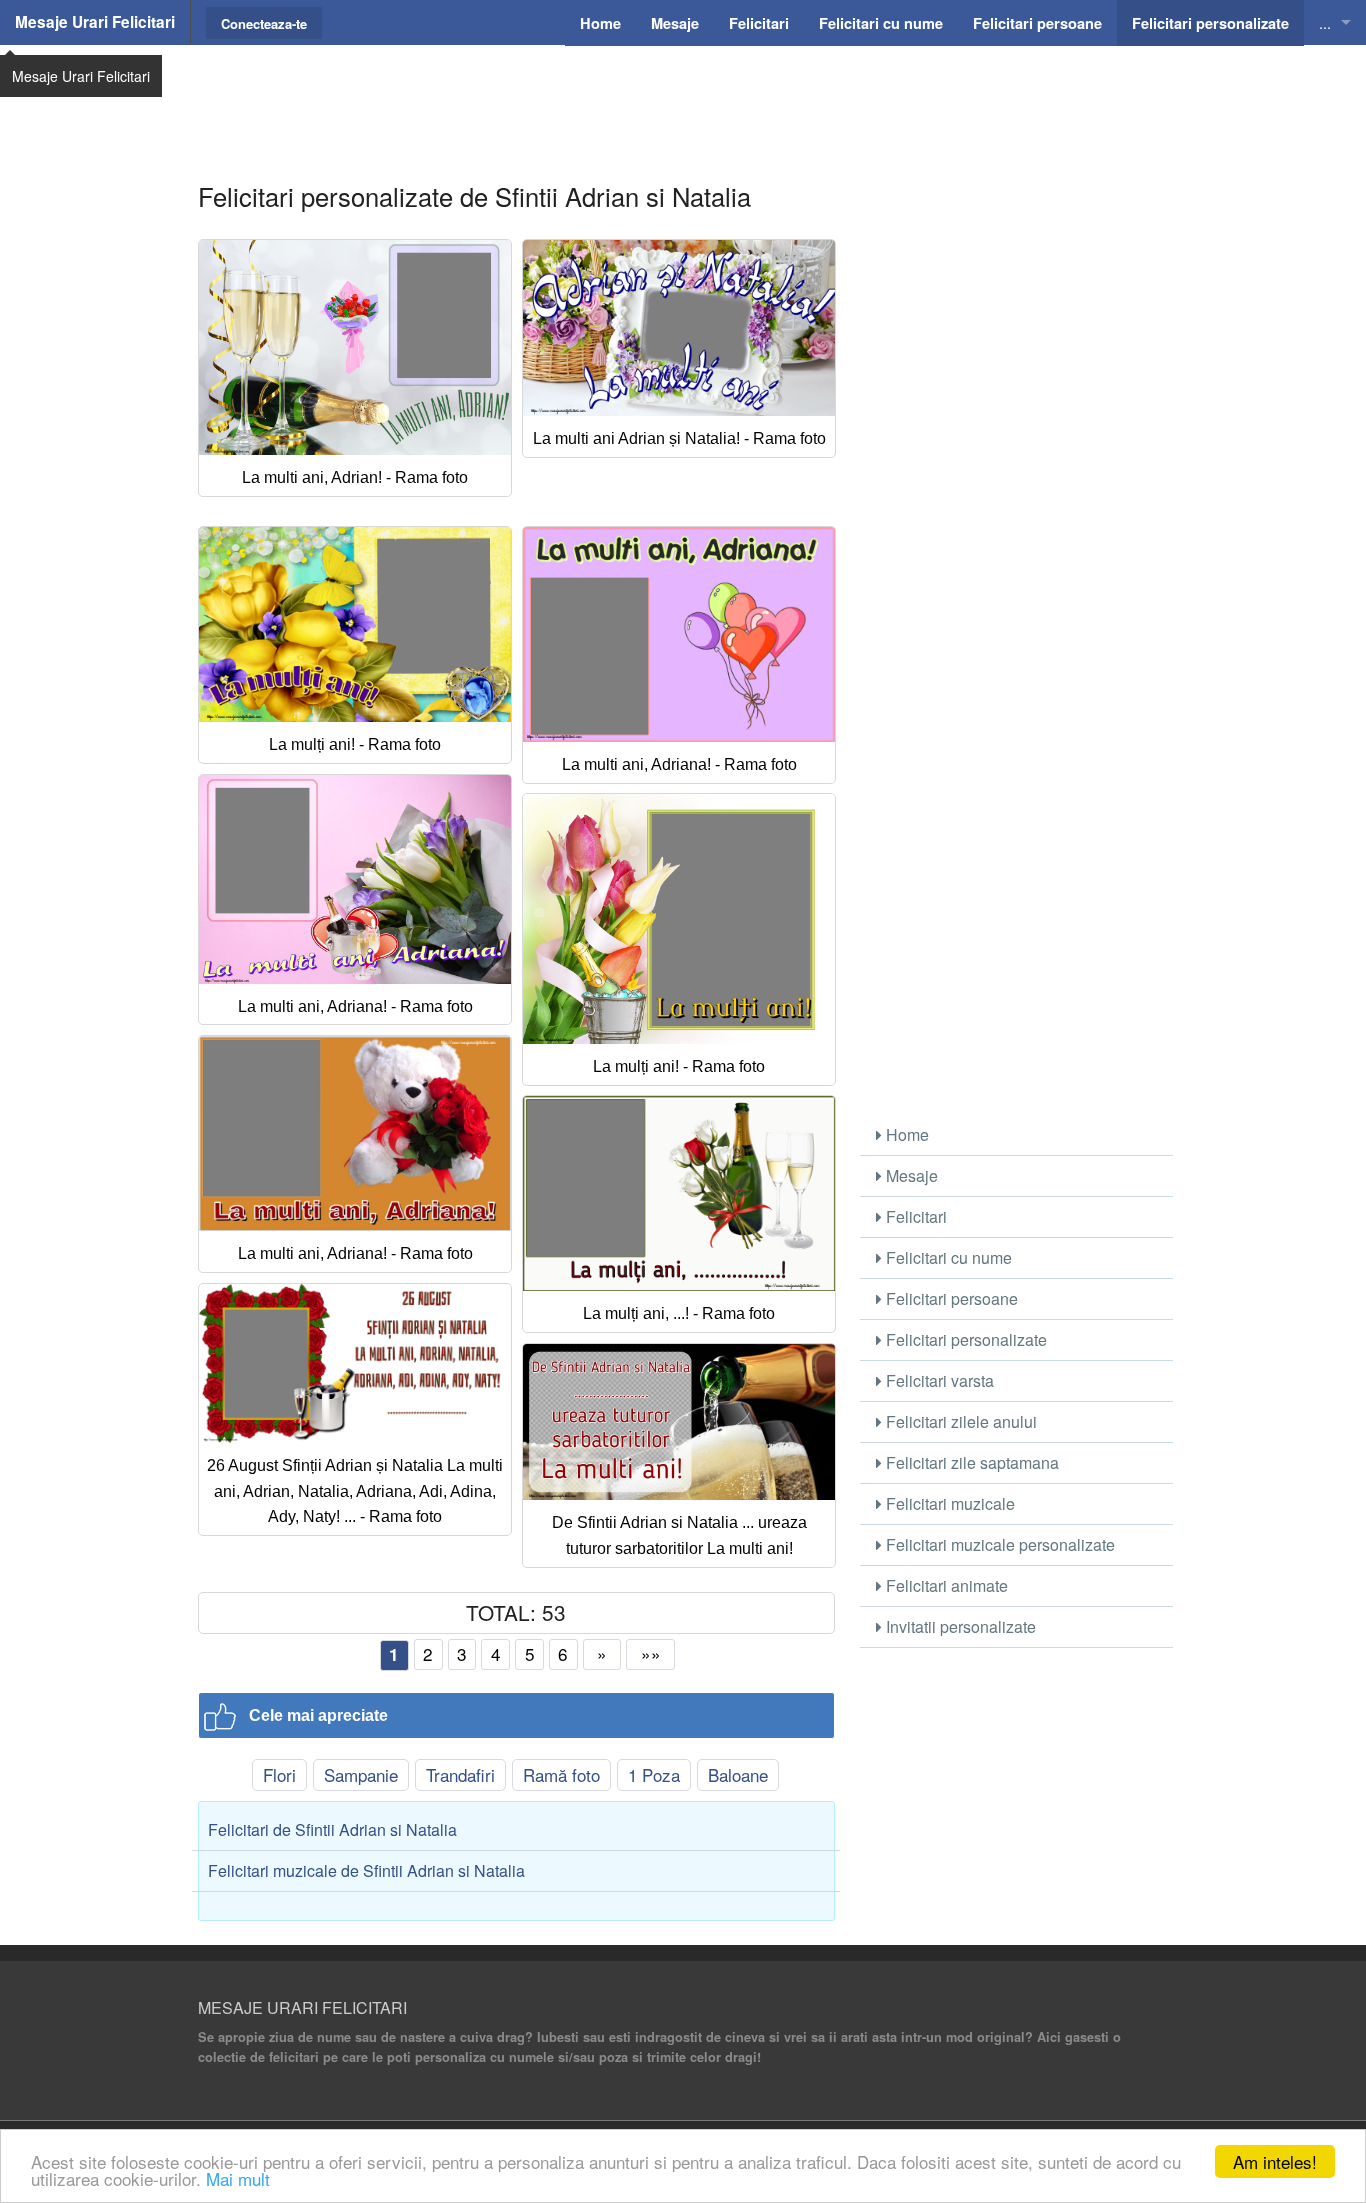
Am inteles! (1275, 2161)
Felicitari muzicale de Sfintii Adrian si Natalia (366, 1870)
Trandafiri (460, 1774)
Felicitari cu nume (947, 1257)
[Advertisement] (683, 95)
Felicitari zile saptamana (970, 1462)
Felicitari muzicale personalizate (998, 1544)
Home (905, 1134)
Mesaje (910, 1175)
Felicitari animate (945, 1585)
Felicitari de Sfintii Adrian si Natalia (332, 1829)
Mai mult (238, 2178)
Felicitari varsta (938, 1380)
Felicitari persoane (950, 1298)
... (1325, 22)
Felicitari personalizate (964, 1339)
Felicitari (914, 1216)
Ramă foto (561, 1774)
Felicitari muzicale (948, 1503)
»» (651, 1653)
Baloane (738, 1774)
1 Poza (654, 1774)
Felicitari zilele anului (959, 1421)
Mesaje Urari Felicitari (95, 22)
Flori (279, 1774)
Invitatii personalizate (959, 1626)
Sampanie (361, 1774)
